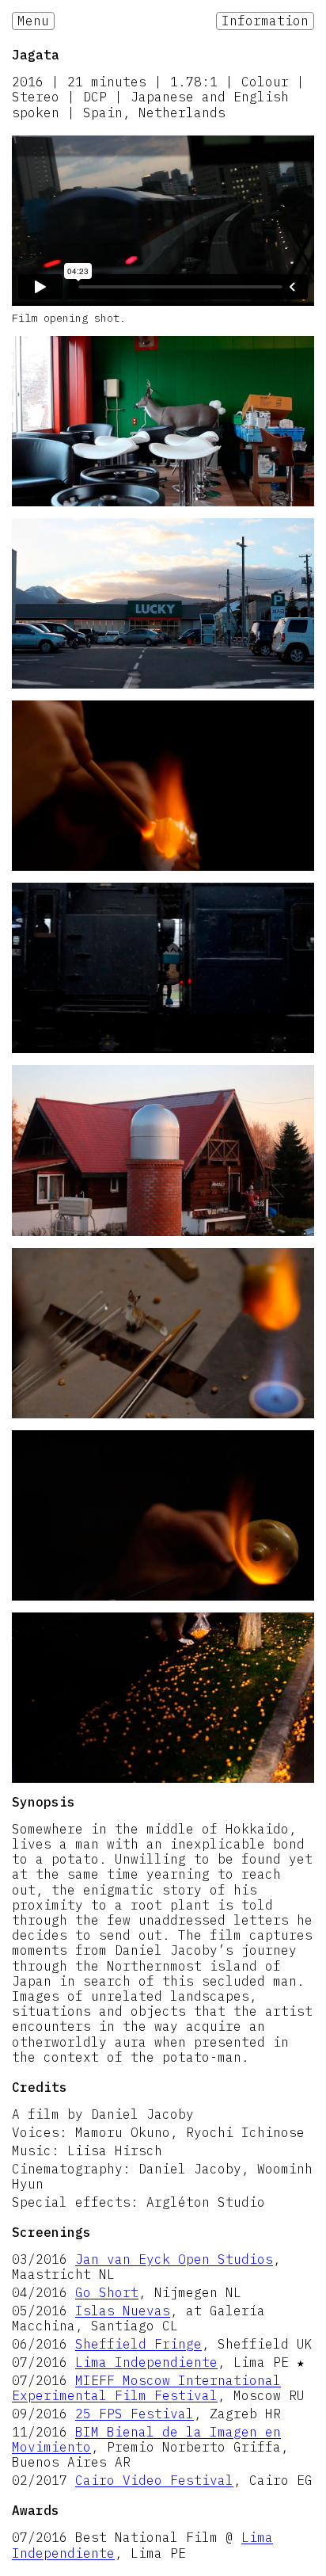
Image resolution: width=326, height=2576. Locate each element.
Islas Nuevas (123, 2311)
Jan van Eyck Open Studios (174, 2259)
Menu (33, 21)
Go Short (107, 2292)
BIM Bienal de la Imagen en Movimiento (146, 2439)
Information (265, 21)
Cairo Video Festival (154, 2480)
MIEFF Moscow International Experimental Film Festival (146, 2388)
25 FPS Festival (135, 2414)
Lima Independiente (146, 2362)
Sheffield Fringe (138, 2344)
